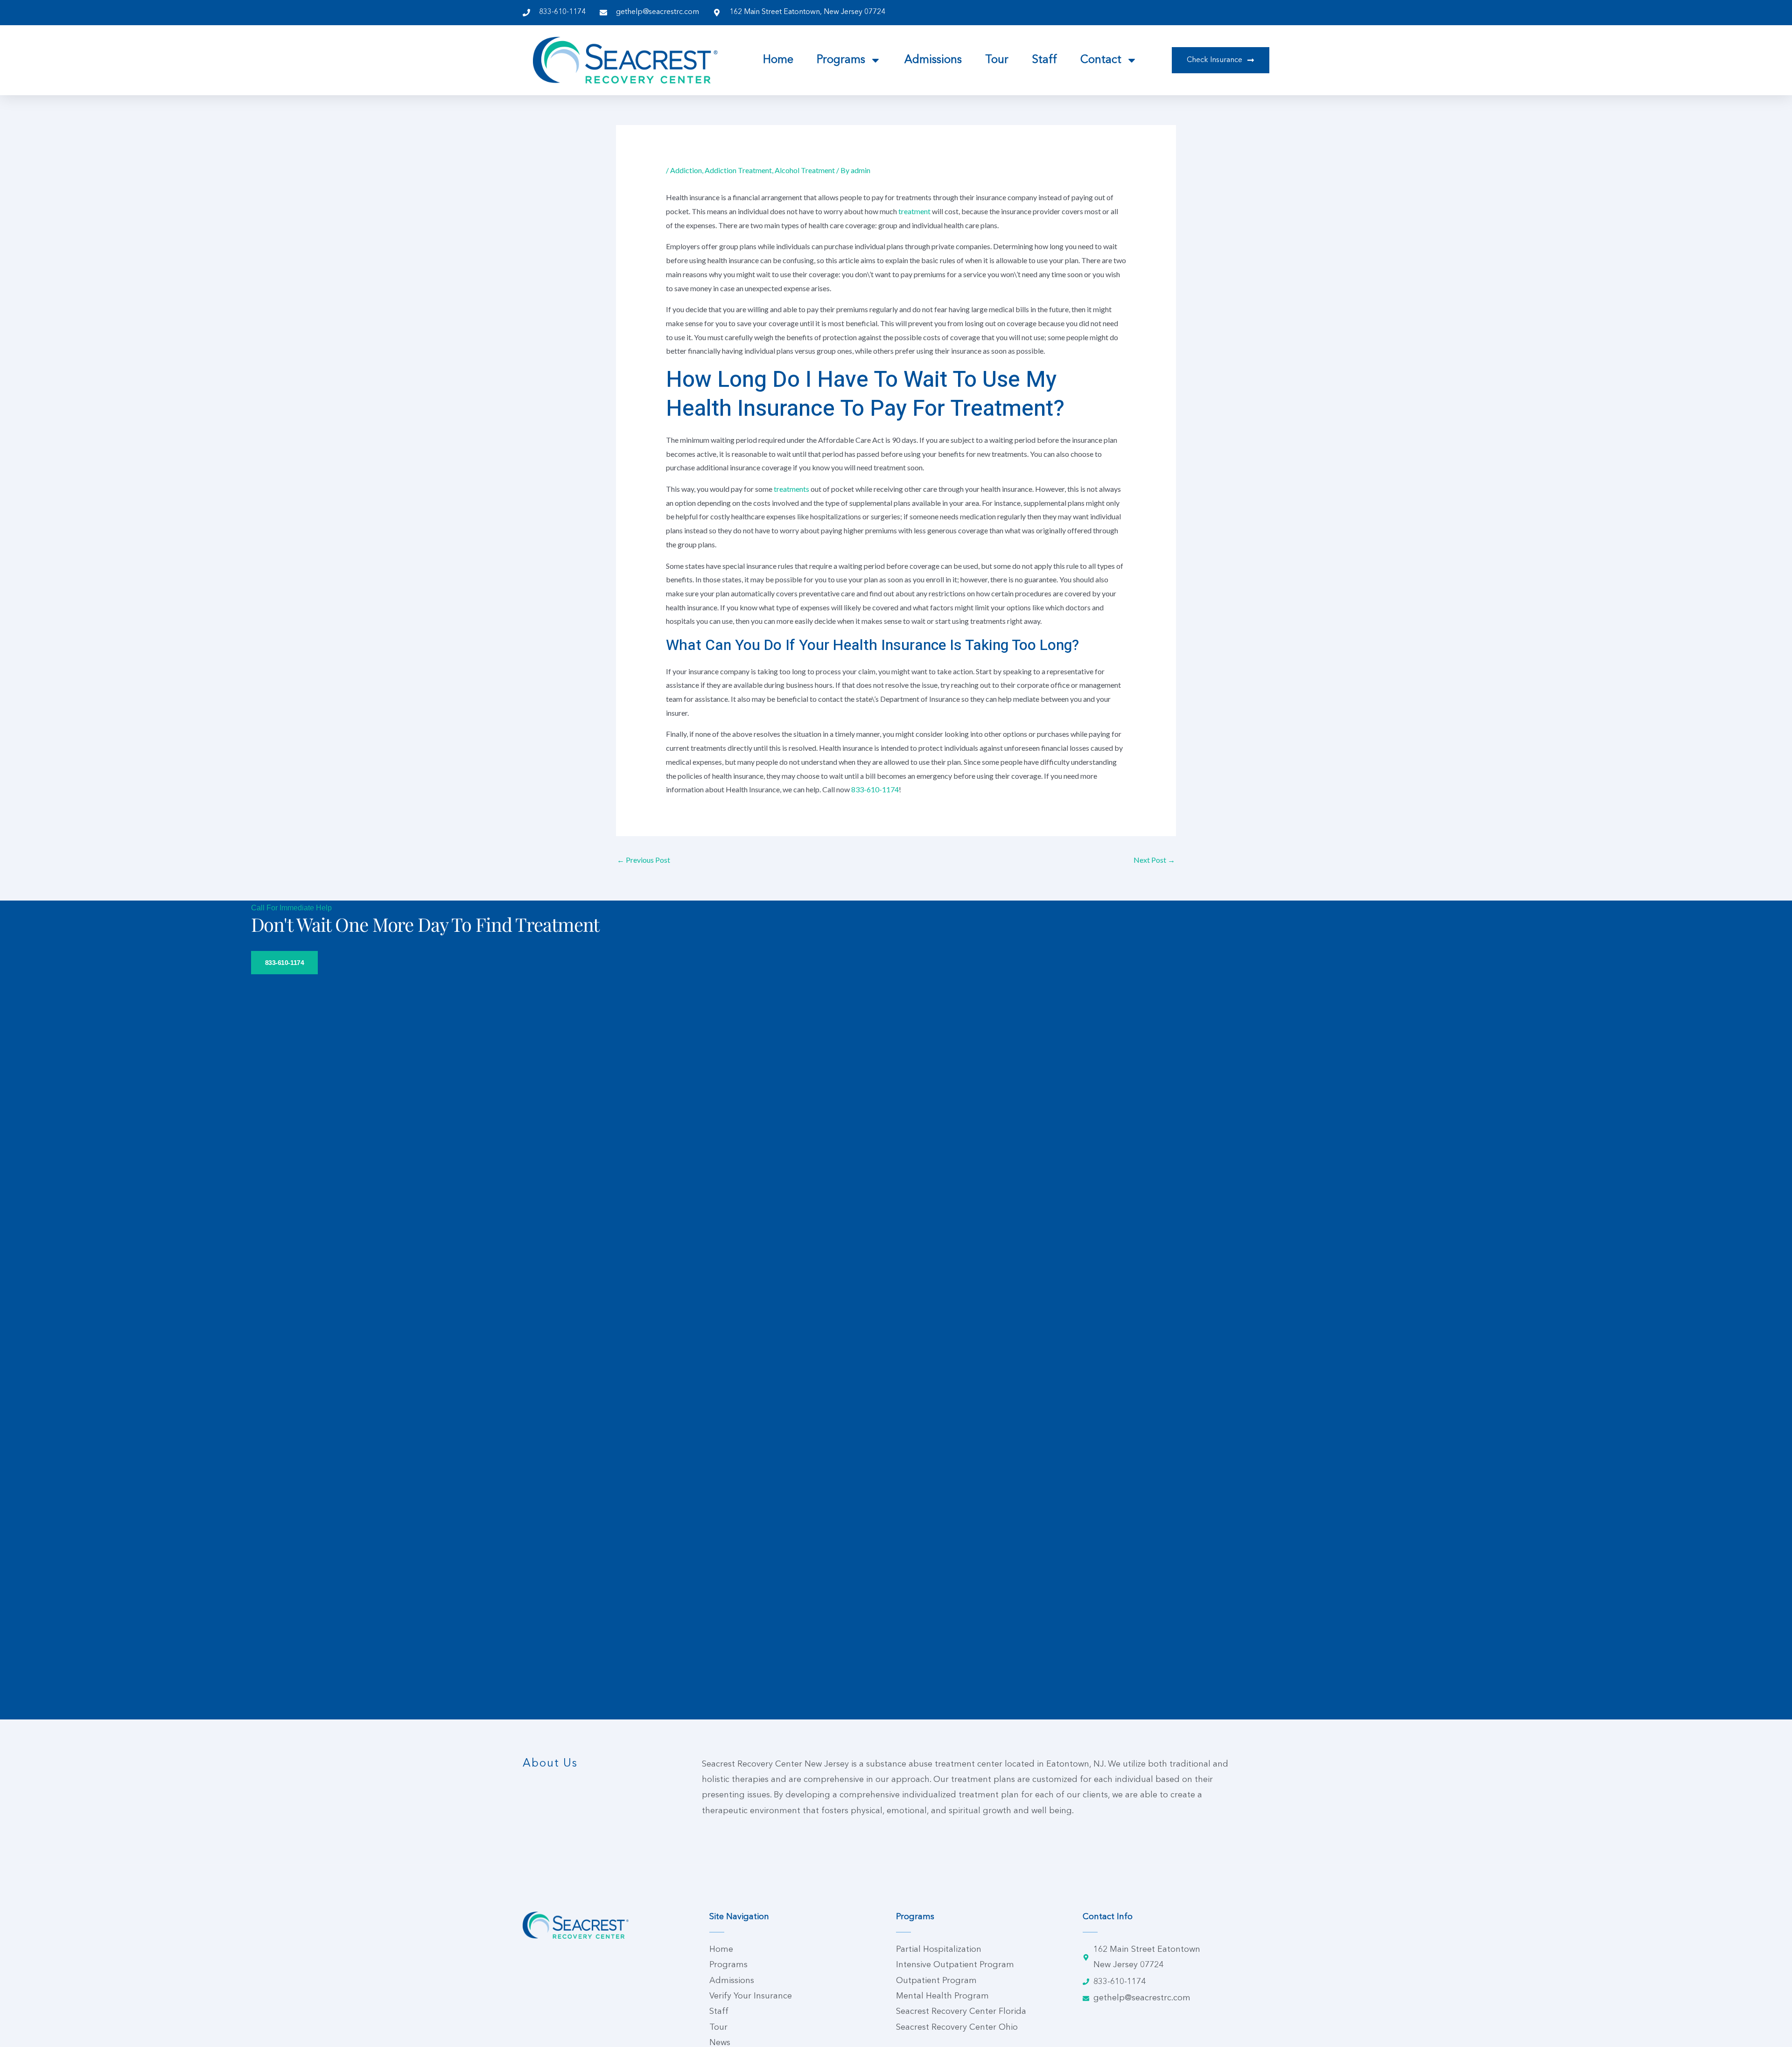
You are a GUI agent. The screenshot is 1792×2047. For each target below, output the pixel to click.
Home (778, 60)
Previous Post (644, 860)
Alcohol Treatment (805, 170)
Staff (1044, 60)
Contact (1101, 60)
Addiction (686, 170)
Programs (841, 60)
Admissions (933, 60)
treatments (792, 489)
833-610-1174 (875, 789)
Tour (997, 60)
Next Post (1154, 860)
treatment (915, 211)
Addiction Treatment (738, 170)
